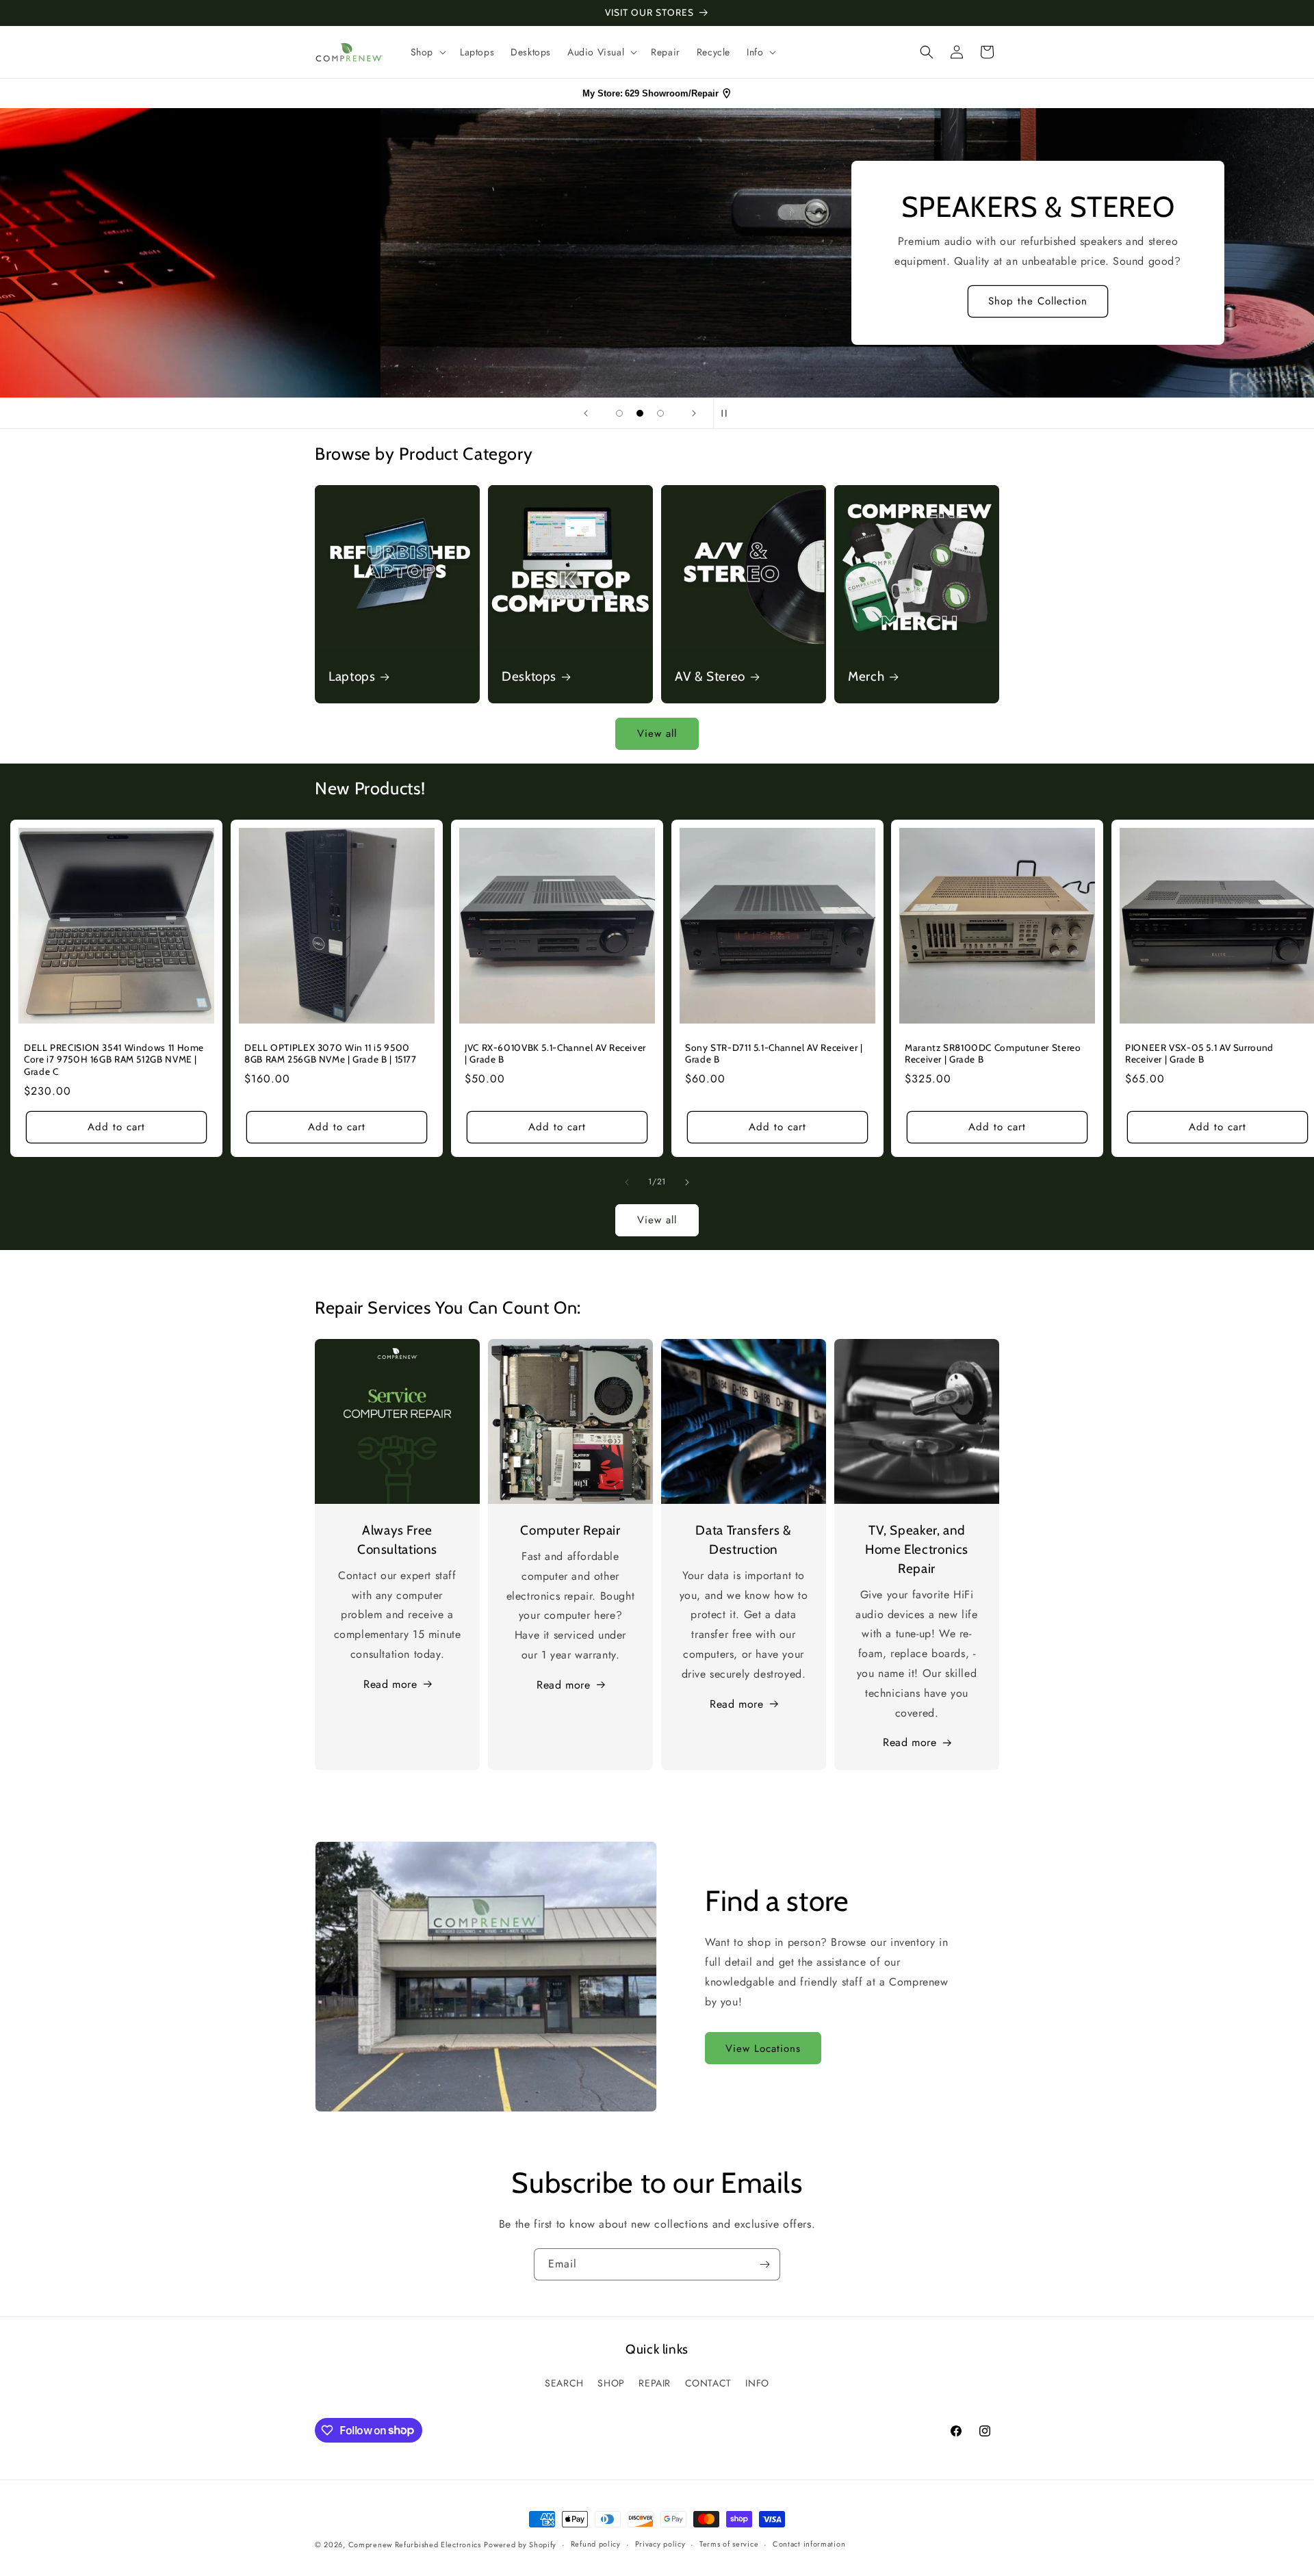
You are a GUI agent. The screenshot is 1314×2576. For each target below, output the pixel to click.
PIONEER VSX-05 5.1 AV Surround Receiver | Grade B (1199, 1054)
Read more (390, 1684)
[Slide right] (687, 1182)
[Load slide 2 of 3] (640, 413)
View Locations (763, 2048)
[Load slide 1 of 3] (619, 413)
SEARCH (564, 2383)
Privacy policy (660, 2544)
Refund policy (596, 2544)
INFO (757, 2383)
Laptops (352, 676)
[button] (427, 52)
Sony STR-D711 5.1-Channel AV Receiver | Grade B (774, 1054)
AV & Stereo (710, 676)
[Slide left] (627, 1182)
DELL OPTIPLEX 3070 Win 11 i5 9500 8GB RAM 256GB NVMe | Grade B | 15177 (331, 1054)
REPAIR (655, 2383)
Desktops (529, 676)
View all (657, 733)
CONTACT (708, 2383)
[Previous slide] (586, 413)
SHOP (611, 2383)
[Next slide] (694, 413)
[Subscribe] (764, 2264)
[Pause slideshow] (728, 413)
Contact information (809, 2544)
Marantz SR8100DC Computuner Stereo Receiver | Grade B (993, 1054)
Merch (866, 676)
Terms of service (729, 2544)
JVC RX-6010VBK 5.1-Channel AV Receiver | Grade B (555, 1054)
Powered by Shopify (520, 2545)
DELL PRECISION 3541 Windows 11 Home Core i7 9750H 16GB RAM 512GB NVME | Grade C (114, 1059)
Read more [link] (910, 1742)
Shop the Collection (657, 302)
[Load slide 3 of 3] (660, 413)
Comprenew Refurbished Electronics (415, 2545)
